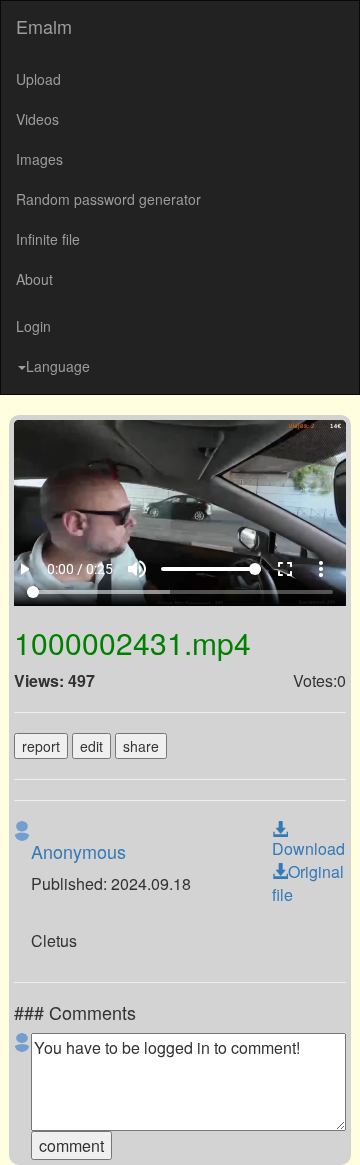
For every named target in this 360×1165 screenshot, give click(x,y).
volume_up (151, 1127)
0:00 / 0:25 (82, 1127)
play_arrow (25, 1127)
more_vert (335, 1127)
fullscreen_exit (299, 1127)
